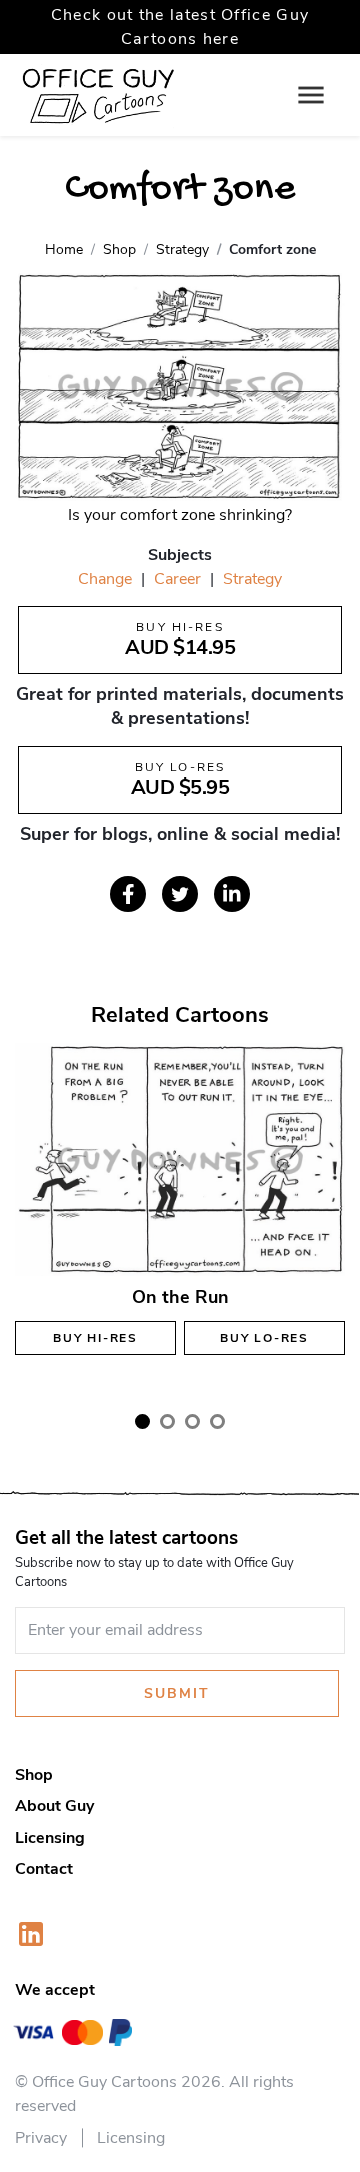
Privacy (41, 2138)
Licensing (50, 1838)
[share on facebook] (128, 894)
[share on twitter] (180, 894)
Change (105, 579)
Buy (95, 1338)
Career (177, 579)
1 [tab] (142, 1421)
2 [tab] (167, 1421)
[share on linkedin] (232, 894)
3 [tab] (192, 1421)
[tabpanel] (180, 1218)
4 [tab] (217, 1421)
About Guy (54, 1806)
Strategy (252, 579)
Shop (34, 1775)
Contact (44, 1869)
